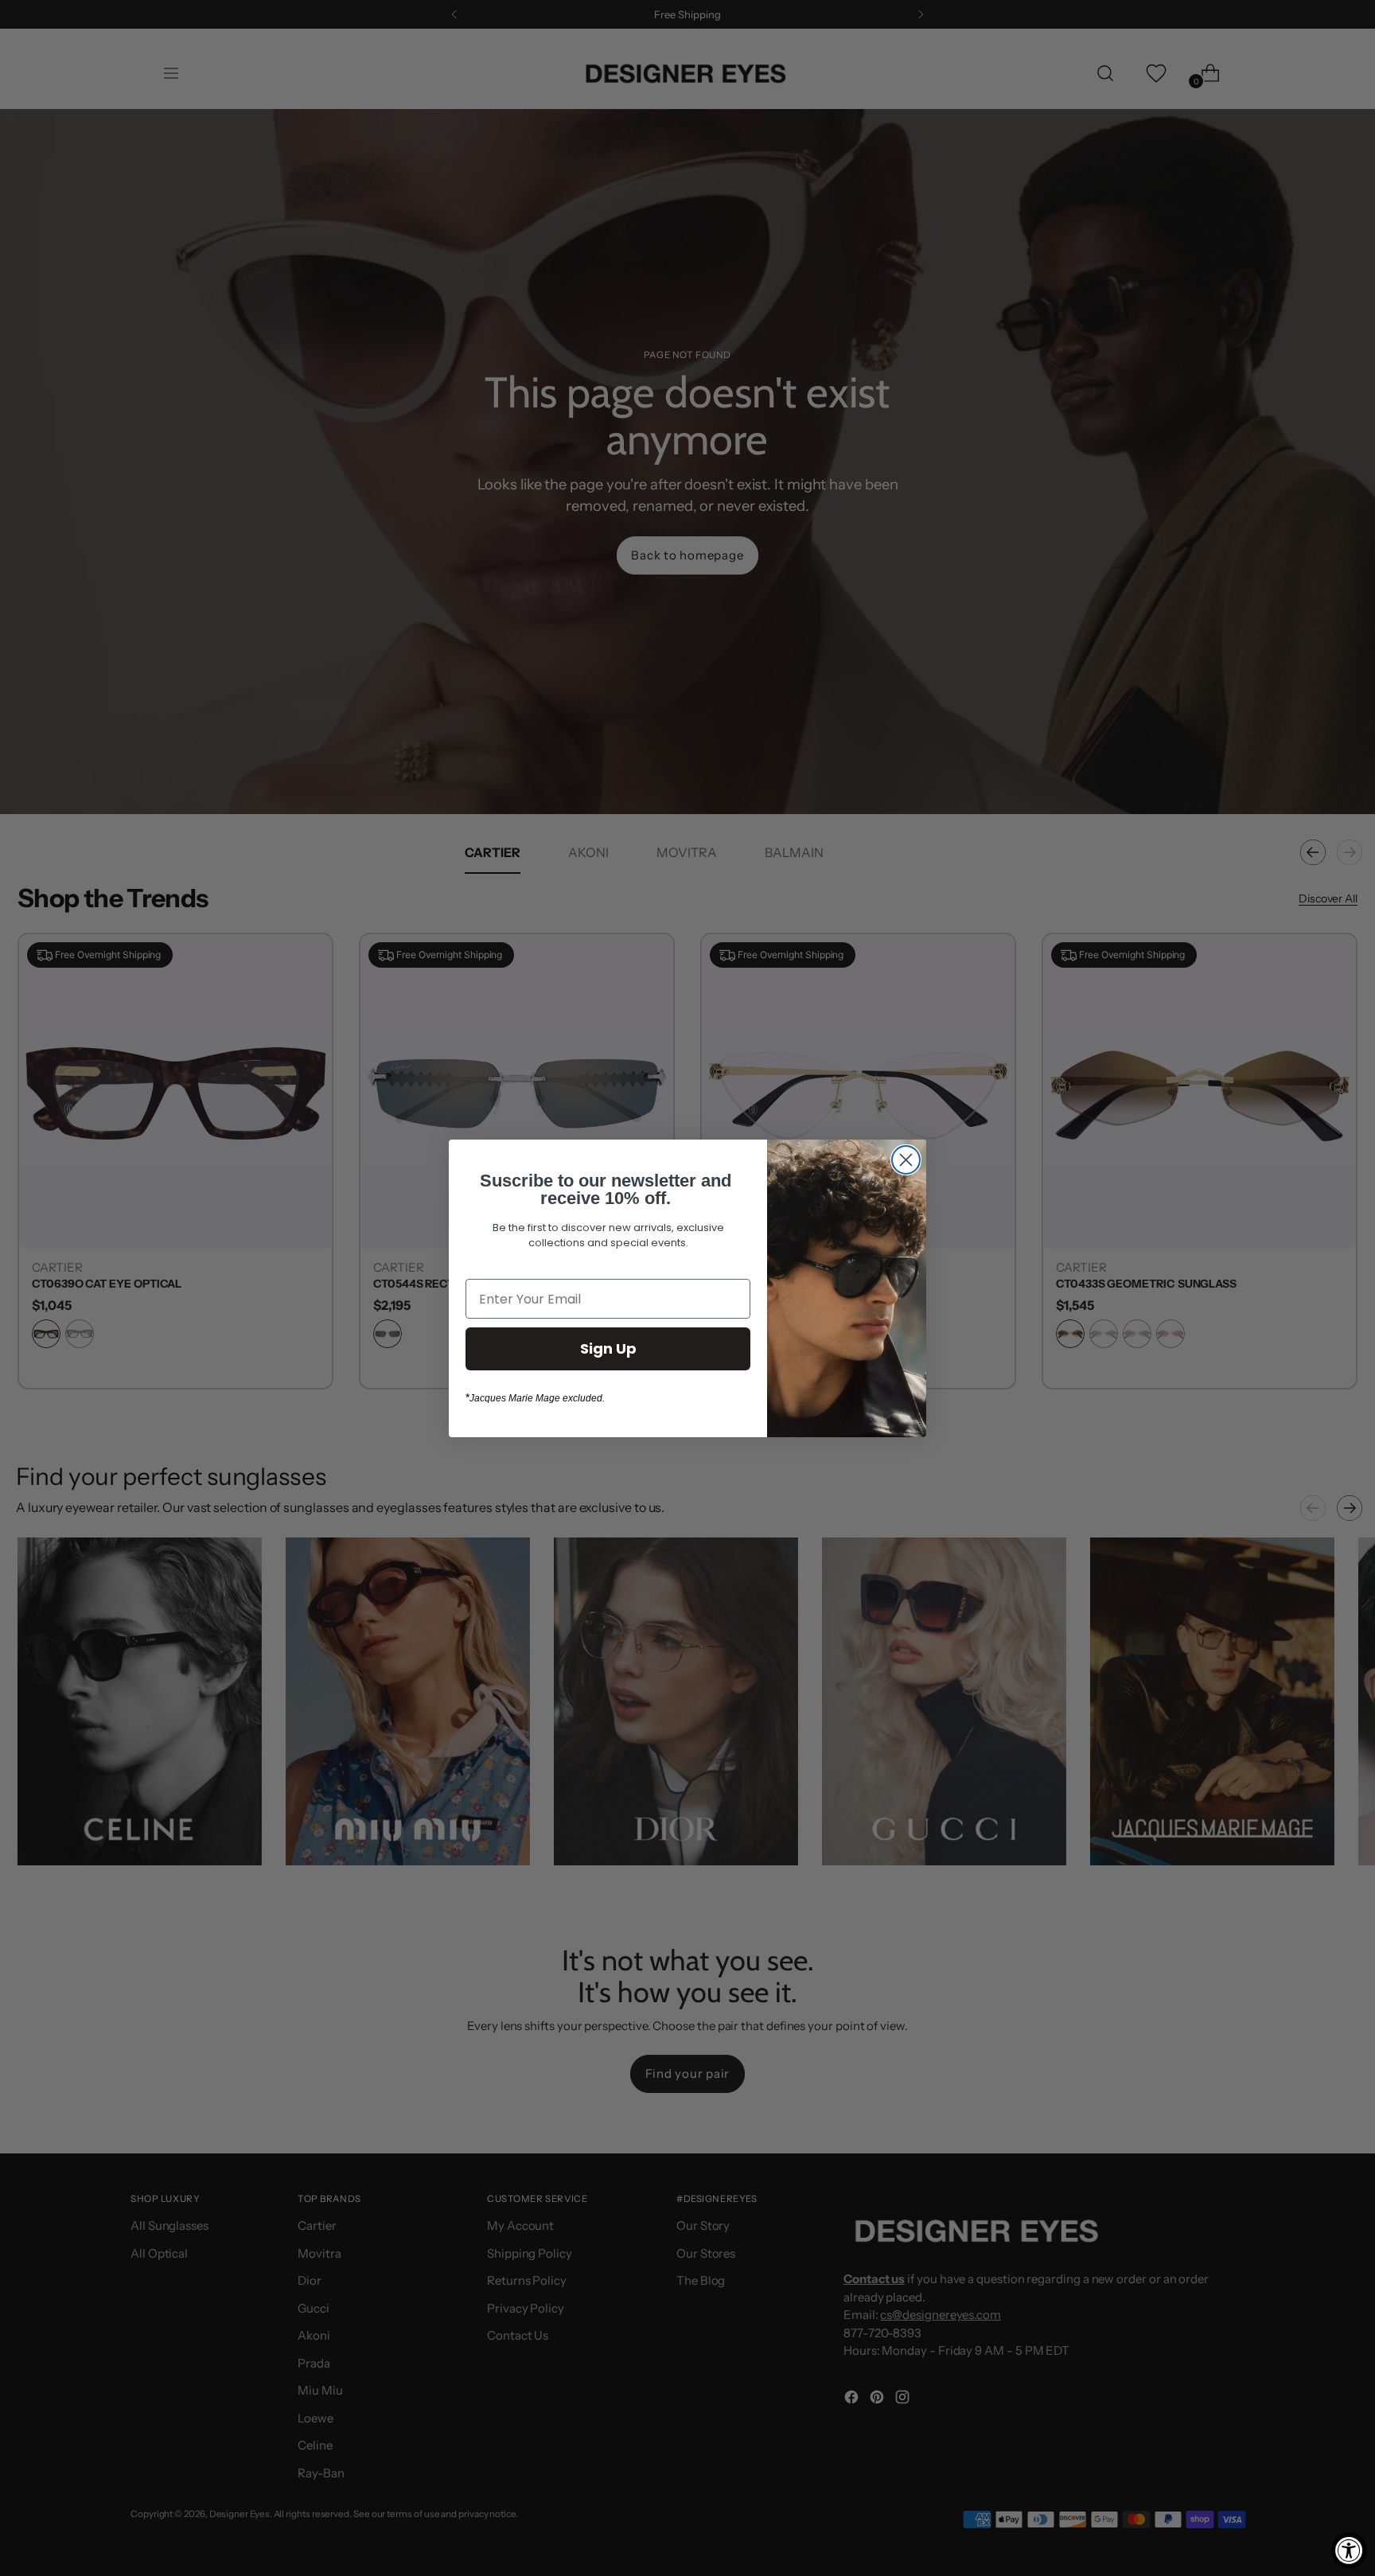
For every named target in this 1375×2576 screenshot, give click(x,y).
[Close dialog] (906, 1160)
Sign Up (608, 1348)
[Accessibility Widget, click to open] (1349, 2550)
